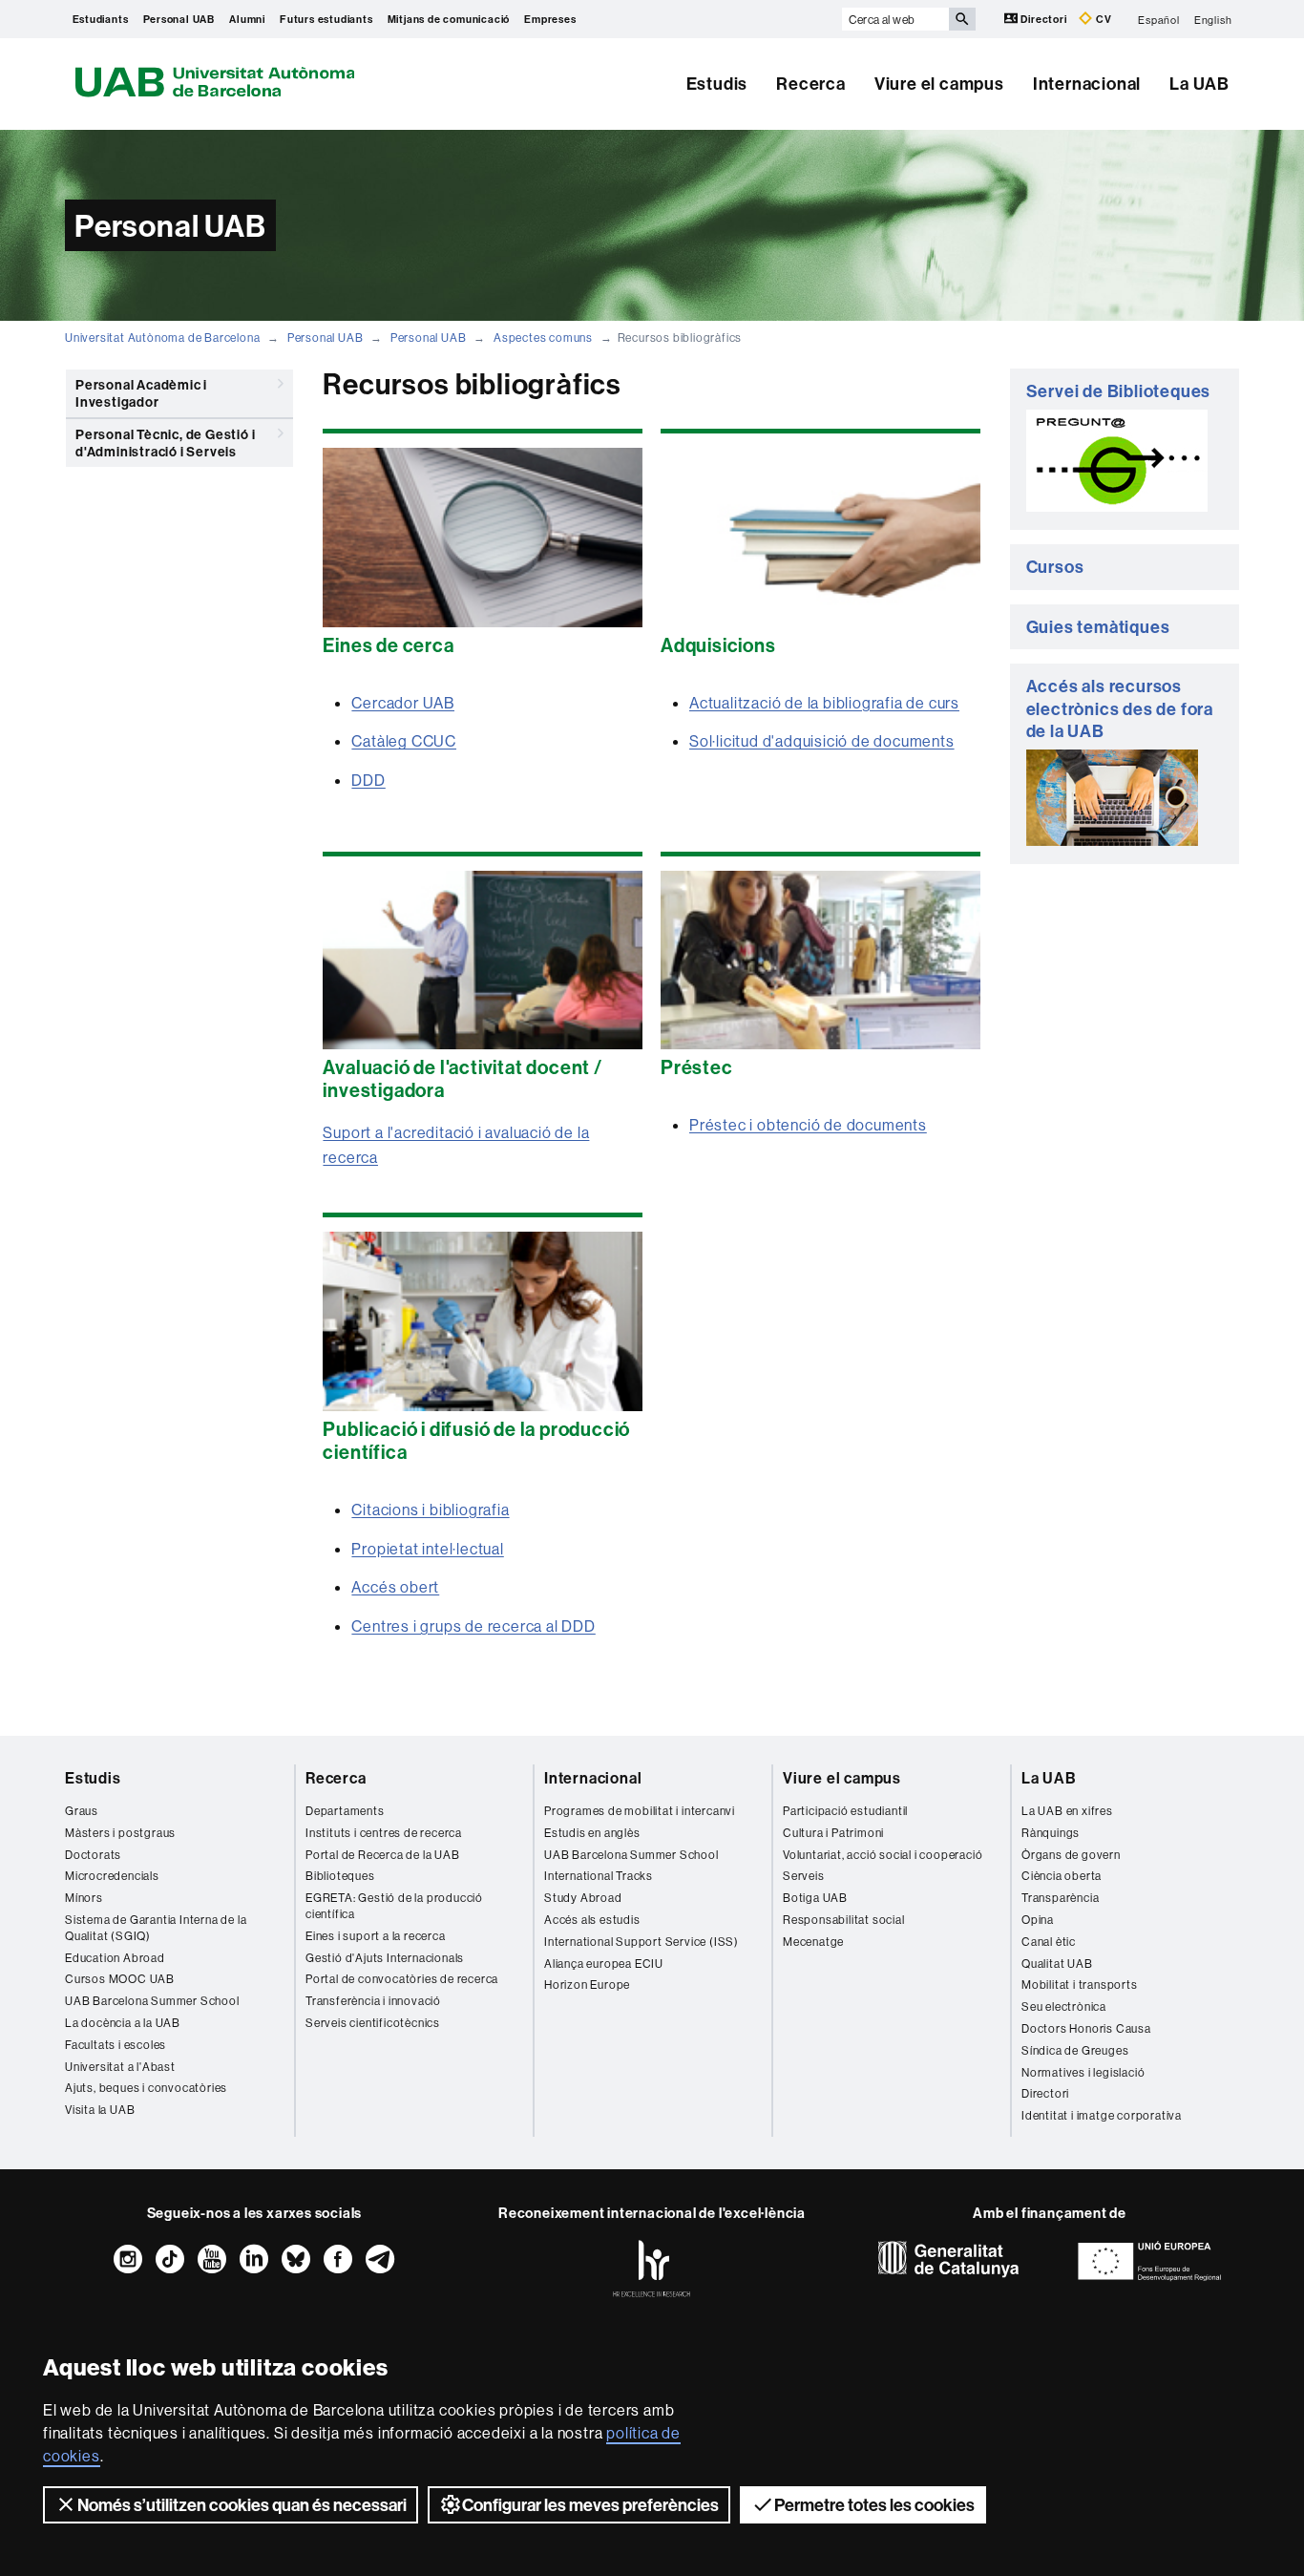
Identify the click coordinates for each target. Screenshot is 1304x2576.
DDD (368, 780)
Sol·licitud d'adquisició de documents (822, 741)
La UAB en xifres (1067, 1811)
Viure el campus (939, 84)
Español (1159, 19)
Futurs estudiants (326, 19)
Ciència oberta (1062, 1876)
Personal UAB (179, 19)
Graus (82, 1811)
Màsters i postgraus (120, 1833)
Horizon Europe (587, 1985)
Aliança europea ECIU (604, 1964)
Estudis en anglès (592, 1833)
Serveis (804, 1876)
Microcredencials (112, 1876)
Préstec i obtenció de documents (808, 1125)
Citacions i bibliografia (430, 1510)
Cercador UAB (403, 703)
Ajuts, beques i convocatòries (146, 2088)
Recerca (811, 84)
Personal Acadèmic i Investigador (141, 393)
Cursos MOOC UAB (120, 1979)
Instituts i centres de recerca (384, 1833)
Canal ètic (1049, 1942)
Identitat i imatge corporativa (1102, 2115)
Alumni (247, 19)
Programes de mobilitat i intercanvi (640, 1811)
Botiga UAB (815, 1898)
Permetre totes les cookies (874, 2505)
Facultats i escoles (116, 2045)
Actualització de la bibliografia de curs (824, 703)
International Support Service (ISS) (641, 1942)
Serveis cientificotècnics (373, 2023)
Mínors (84, 1898)
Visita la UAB (100, 2110)
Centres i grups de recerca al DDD (473, 1626)
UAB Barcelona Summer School (152, 2001)
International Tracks (599, 1876)
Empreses (550, 19)
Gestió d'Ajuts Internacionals (385, 1958)
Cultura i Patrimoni (833, 1833)
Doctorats (93, 1855)
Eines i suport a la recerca (376, 1936)
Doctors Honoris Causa (1086, 2028)
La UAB (1199, 84)
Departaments (345, 1811)
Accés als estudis (592, 1920)
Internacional (1087, 84)
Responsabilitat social (844, 1920)
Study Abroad (583, 1898)
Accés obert (395, 1587)
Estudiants (101, 19)
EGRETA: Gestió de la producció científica (394, 1906)
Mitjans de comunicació (449, 19)
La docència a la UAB (123, 2023)
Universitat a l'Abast (120, 2067)
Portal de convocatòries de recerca (402, 1979)
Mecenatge (813, 1942)
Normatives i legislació (1083, 2072)
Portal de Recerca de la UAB (383, 1855)
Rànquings (1051, 1833)
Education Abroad (115, 1958)
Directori (1044, 19)
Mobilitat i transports (1080, 1985)
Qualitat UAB (1057, 1964)
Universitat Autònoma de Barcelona (162, 338)
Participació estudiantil (845, 1811)
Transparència (1060, 1898)
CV (1102, 19)
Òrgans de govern (1071, 1855)
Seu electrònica (1064, 2006)
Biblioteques (340, 1876)
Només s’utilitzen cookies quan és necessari (242, 2505)
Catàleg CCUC (404, 741)
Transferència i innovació (373, 2001)
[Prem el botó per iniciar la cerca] (962, 19)
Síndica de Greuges (1075, 2050)
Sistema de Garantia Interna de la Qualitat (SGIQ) (156, 1928)
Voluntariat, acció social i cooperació (883, 1855)
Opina (1038, 1920)
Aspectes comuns (543, 338)
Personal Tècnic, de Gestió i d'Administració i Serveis (165, 443)
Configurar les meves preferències (590, 2505)
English (1213, 19)
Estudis (717, 84)
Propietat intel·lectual (427, 1549)
